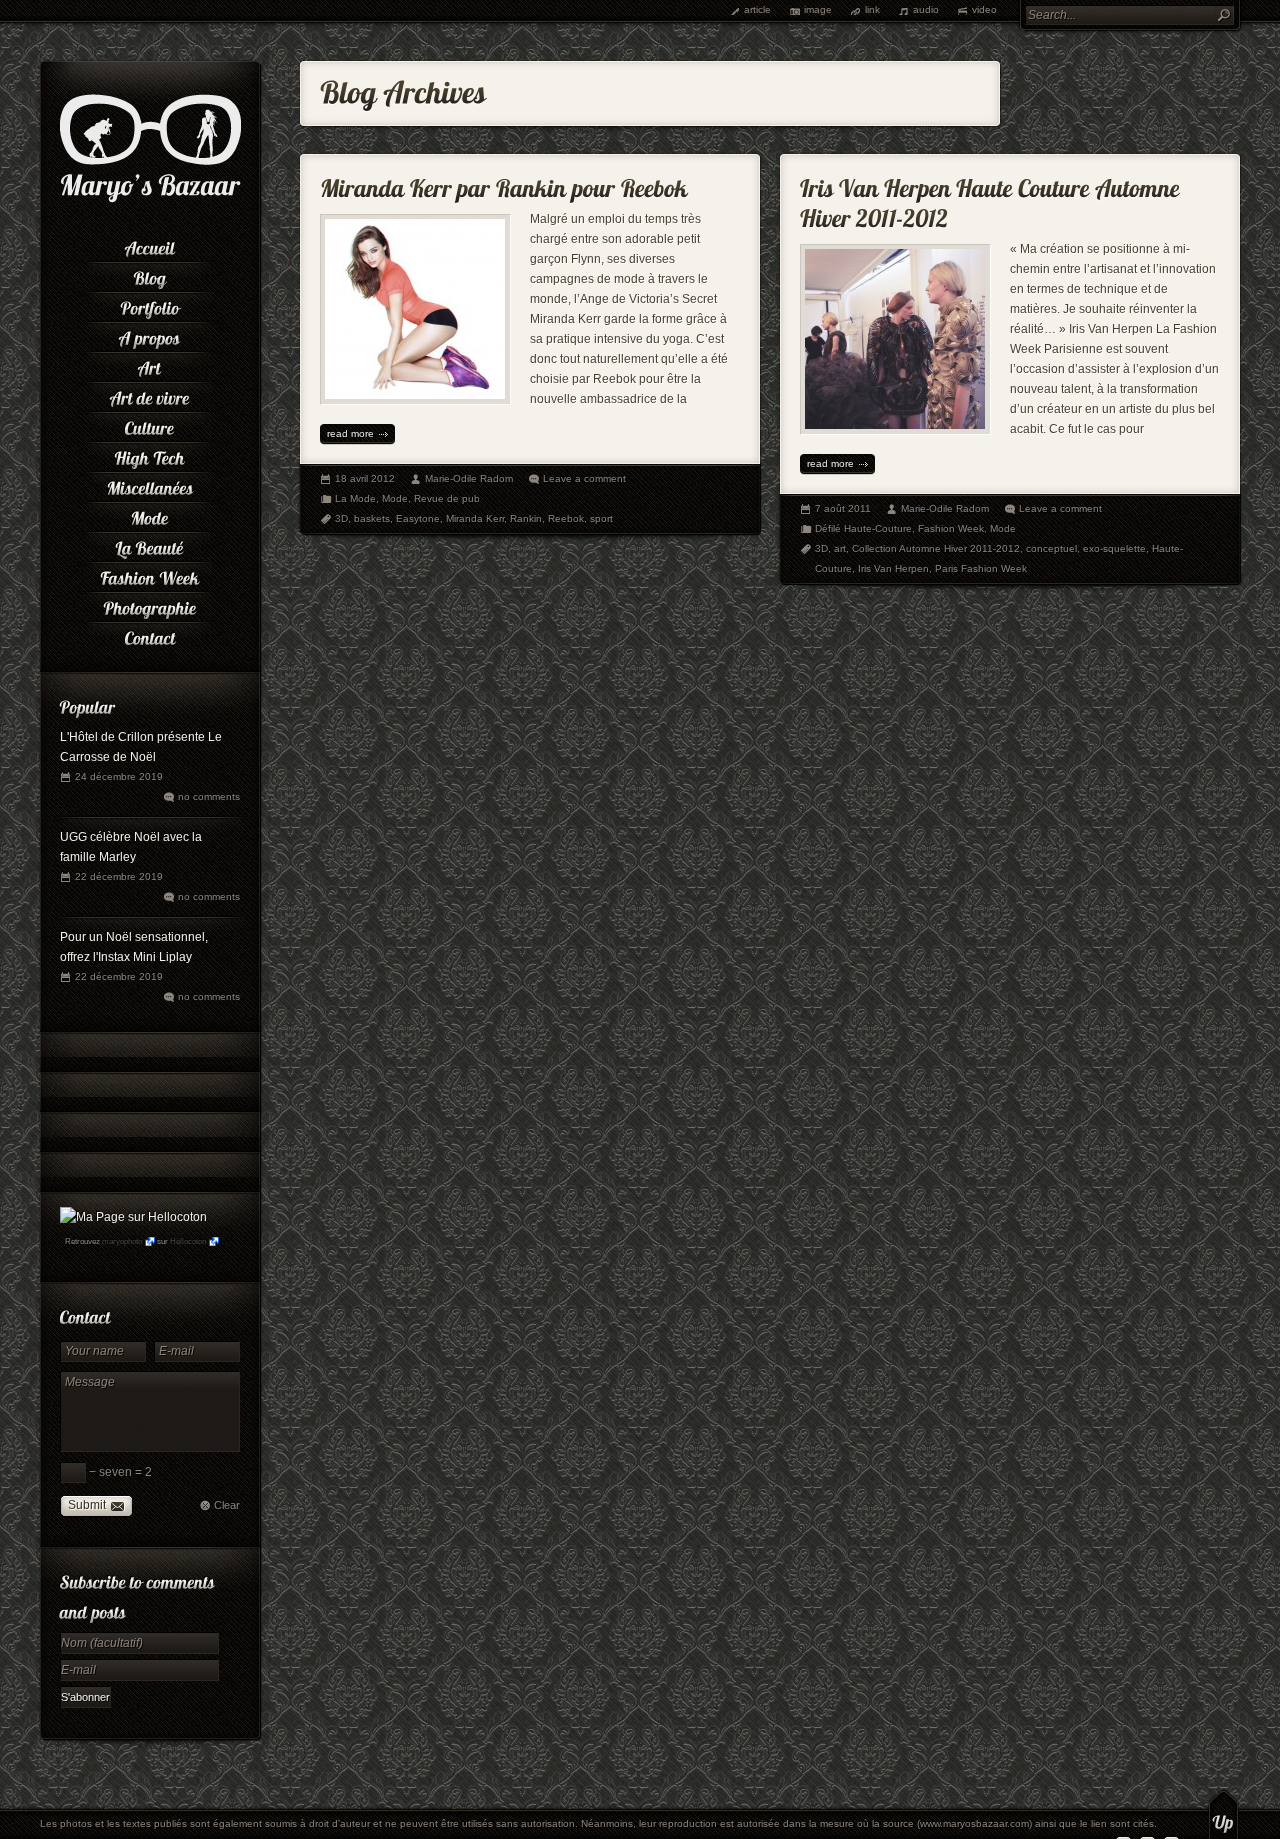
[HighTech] (150, 455)
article (757, 9)
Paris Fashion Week (981, 568)
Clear (227, 1505)
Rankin (526, 518)
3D (341, 518)
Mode (395, 498)
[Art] (150, 365)
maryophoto (122, 1241)
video (984, 9)
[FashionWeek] (150, 575)
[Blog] (150, 275)
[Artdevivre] (150, 395)
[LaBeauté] (150, 545)
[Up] (1223, 1814)
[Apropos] (150, 335)
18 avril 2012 (365, 478)
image (818, 9)
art (840, 548)
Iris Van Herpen (893, 568)
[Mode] (150, 515)
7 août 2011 (843, 508)
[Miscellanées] (150, 485)
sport (601, 518)
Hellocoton (188, 1241)
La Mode (355, 498)
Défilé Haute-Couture (863, 528)
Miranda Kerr (475, 518)
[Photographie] (150, 605)
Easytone (418, 518)
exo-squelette (1114, 548)
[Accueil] (150, 245)
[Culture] (150, 425)
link (872, 9)
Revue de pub (447, 498)
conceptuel (1051, 548)
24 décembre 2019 (119, 776)
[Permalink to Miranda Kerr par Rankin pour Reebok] (504, 183)
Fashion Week (951, 528)
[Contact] (150, 635)
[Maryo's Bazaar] (150, 200)
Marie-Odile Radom (469, 478)
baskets (372, 518)
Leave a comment (584, 478)
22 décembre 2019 (119, 876)
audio (926, 9)
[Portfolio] (150, 305)
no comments (209, 796)
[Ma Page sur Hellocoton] (133, 1217)
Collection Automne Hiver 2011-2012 (936, 548)
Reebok (566, 518)
